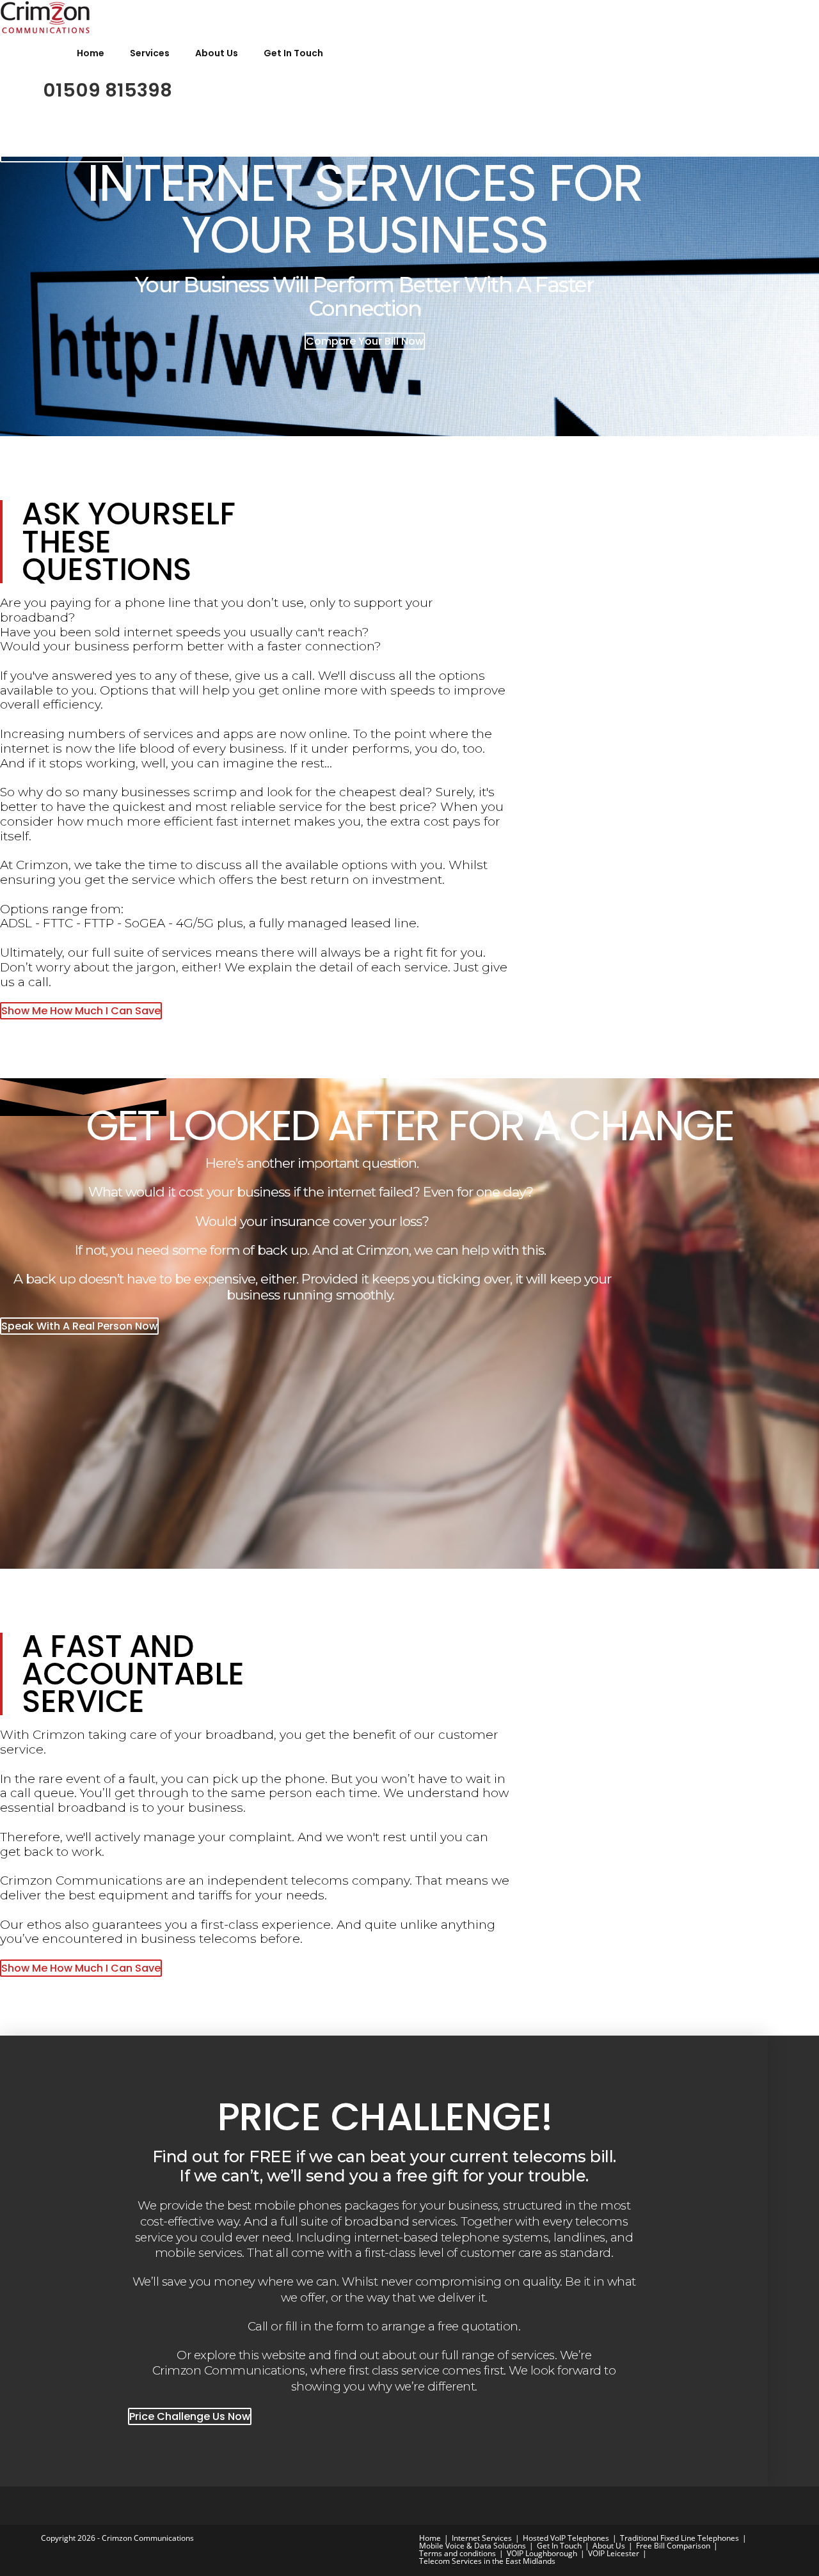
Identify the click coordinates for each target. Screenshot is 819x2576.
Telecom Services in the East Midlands (487, 2561)
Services (150, 53)
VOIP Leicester (614, 2553)
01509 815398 (107, 90)
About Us (217, 53)
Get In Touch (293, 53)
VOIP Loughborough (542, 2553)
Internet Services (482, 2538)
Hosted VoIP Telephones (566, 2538)
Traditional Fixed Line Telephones (680, 2538)
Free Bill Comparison (673, 2546)
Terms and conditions (457, 2553)
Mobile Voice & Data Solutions (473, 2546)
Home (91, 53)
